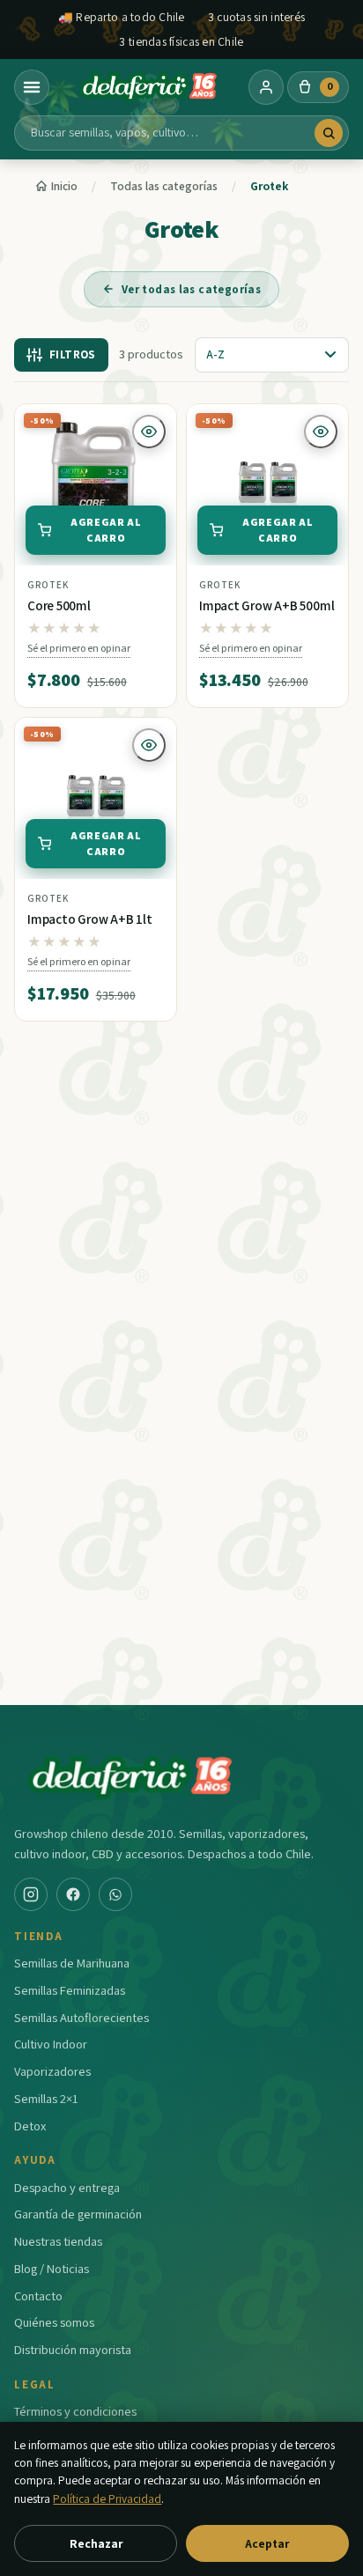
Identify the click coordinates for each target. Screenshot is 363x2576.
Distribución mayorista (73, 2349)
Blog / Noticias (52, 2268)
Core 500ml (59, 605)
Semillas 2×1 (46, 2098)
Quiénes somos (54, 2322)
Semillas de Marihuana (72, 1963)
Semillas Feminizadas (70, 1990)
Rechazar (96, 2543)
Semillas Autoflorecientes (81, 2017)
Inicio (64, 186)
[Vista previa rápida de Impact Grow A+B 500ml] (321, 432)
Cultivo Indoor (51, 2044)
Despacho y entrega (67, 2187)
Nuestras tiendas (58, 2241)
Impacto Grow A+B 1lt (90, 919)
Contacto (38, 2296)
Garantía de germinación (78, 2214)
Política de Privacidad (107, 2498)
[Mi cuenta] (266, 87)
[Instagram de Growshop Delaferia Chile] (31, 1894)
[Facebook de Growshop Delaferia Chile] (73, 1894)
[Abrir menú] (32, 87)
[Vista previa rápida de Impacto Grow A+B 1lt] (149, 745)
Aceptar (267, 2543)
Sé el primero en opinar (79, 648)
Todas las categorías (164, 186)
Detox (30, 2126)
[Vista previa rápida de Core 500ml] (149, 432)
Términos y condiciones (75, 2411)
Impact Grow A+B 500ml (267, 605)
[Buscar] (329, 133)
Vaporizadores (52, 2071)
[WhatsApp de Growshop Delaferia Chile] (115, 1894)
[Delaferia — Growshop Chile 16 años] (149, 87)
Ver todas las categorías (191, 289)
